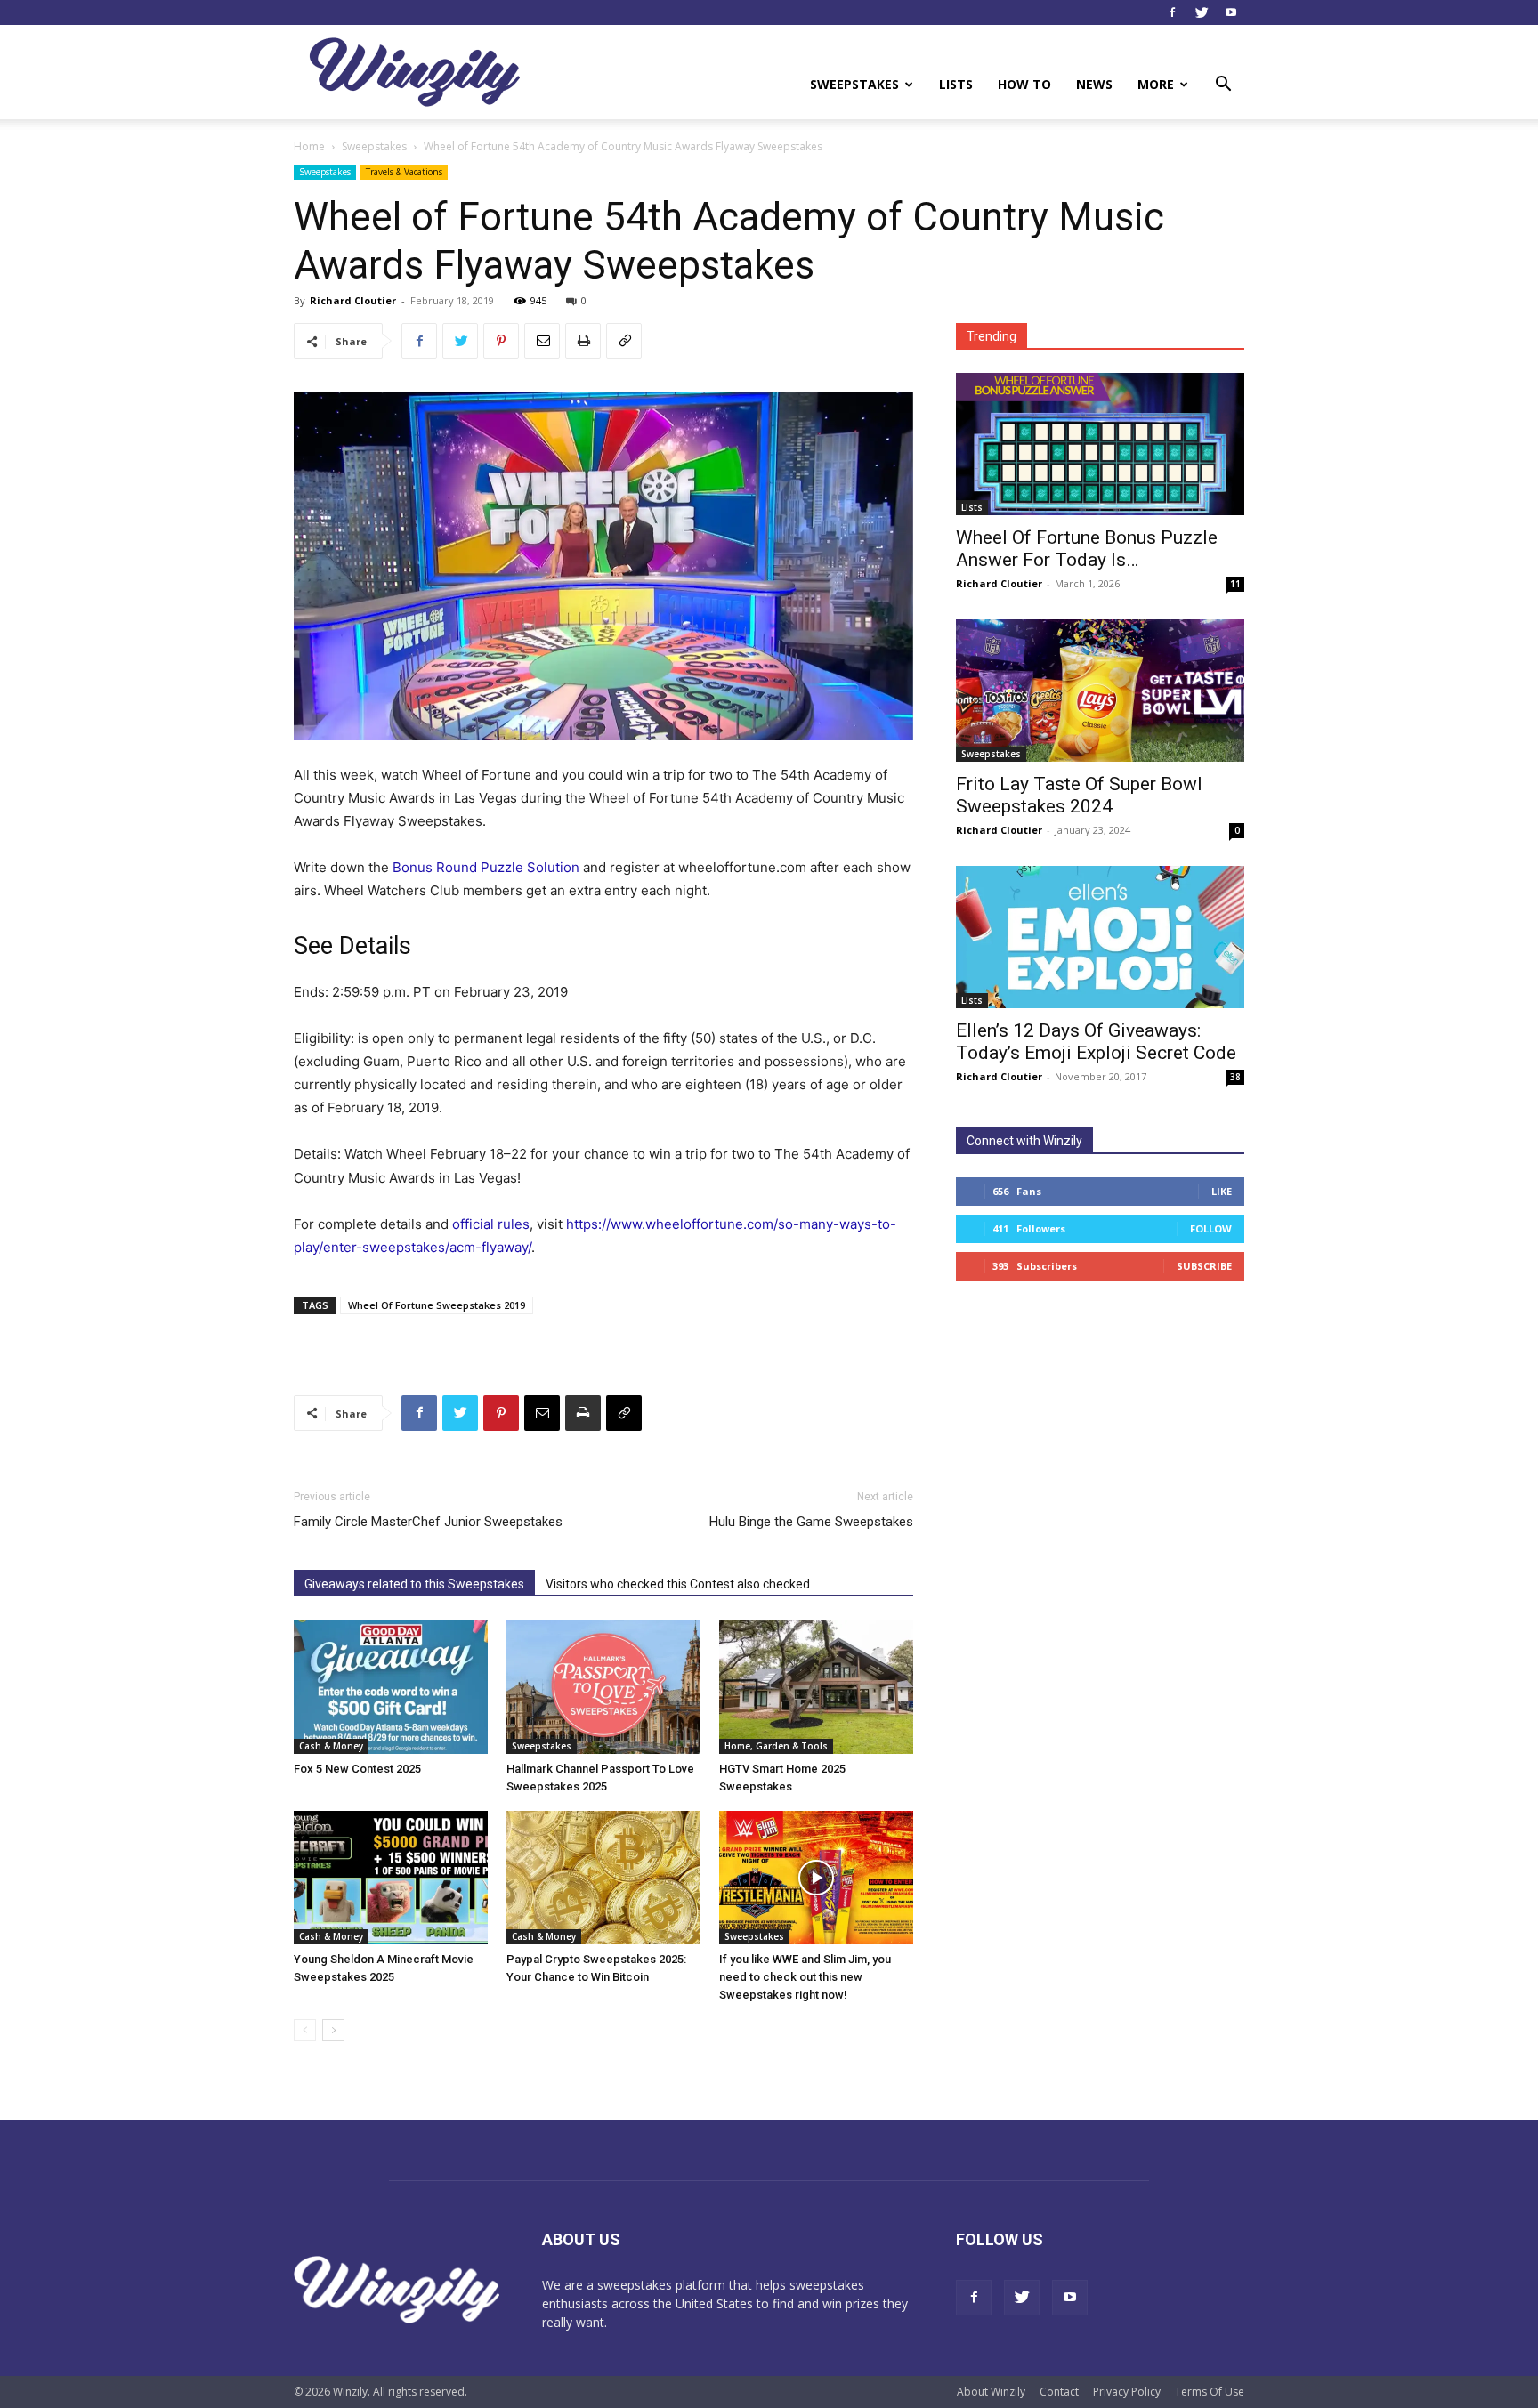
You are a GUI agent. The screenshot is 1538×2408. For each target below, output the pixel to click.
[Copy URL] (624, 341)
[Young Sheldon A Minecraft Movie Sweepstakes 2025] (391, 1878)
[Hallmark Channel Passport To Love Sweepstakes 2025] (603, 1687)
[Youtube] (1231, 12)
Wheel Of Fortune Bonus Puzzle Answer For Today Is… (1087, 549)
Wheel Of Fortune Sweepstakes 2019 (437, 1305)
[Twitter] (1202, 12)
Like (1222, 1191)
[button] (1223, 86)
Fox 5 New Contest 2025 (357, 1769)
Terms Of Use (1210, 2392)
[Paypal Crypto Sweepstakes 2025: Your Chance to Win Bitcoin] (603, 1878)
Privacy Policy (1127, 2392)
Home (309, 146)
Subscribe (1204, 1266)
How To (1024, 84)
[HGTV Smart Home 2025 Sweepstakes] (816, 1687)
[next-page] (333, 2030)
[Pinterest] (501, 341)
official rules (491, 1224)
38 (1235, 1077)
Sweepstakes (854, 84)
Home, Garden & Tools (776, 1746)
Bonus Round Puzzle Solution (486, 867)
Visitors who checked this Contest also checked (678, 1584)
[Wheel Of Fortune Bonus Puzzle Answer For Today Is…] (1100, 444)
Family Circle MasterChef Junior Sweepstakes (428, 1522)
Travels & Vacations (404, 172)
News (1094, 84)
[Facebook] (1172, 12)
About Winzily (991, 2392)
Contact (1059, 2392)
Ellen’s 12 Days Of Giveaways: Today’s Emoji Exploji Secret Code (1096, 1042)
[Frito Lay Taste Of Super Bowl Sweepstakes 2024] (1100, 691)
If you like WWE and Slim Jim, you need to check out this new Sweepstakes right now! (805, 1977)
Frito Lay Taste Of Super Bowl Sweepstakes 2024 (1079, 795)
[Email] (542, 341)
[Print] (583, 341)
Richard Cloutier (353, 300)
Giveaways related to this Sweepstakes (414, 1584)
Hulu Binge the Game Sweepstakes (811, 1522)
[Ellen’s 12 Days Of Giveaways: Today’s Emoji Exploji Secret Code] (1100, 937)
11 (1235, 584)
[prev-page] (305, 2030)
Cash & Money (331, 1746)
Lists (956, 84)
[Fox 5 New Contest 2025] (391, 1687)
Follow (1211, 1228)
